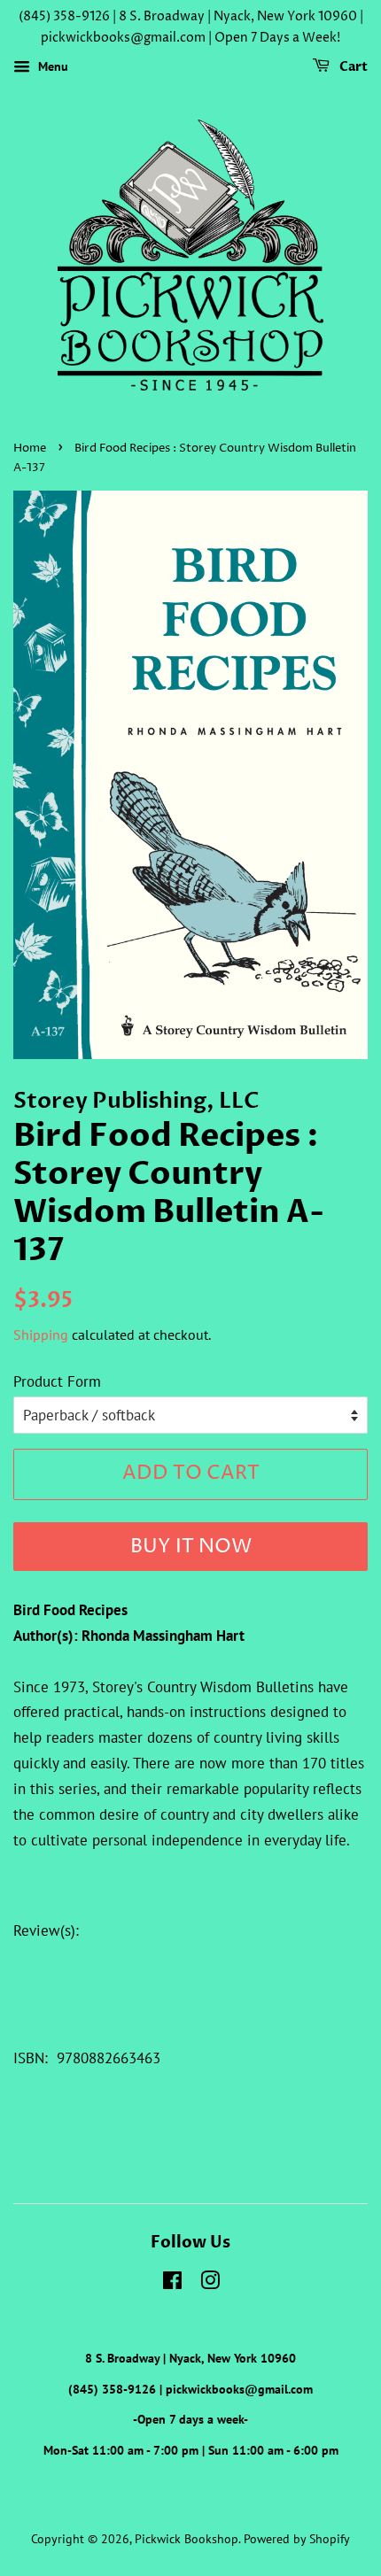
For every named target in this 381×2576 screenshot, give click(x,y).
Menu (51, 66)
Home (30, 449)
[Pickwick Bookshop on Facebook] (172, 2283)
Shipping (41, 1334)
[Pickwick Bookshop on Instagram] (210, 2283)
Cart (352, 67)
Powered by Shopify (297, 2538)
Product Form (57, 1381)
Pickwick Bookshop (187, 2538)
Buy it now (191, 1547)
